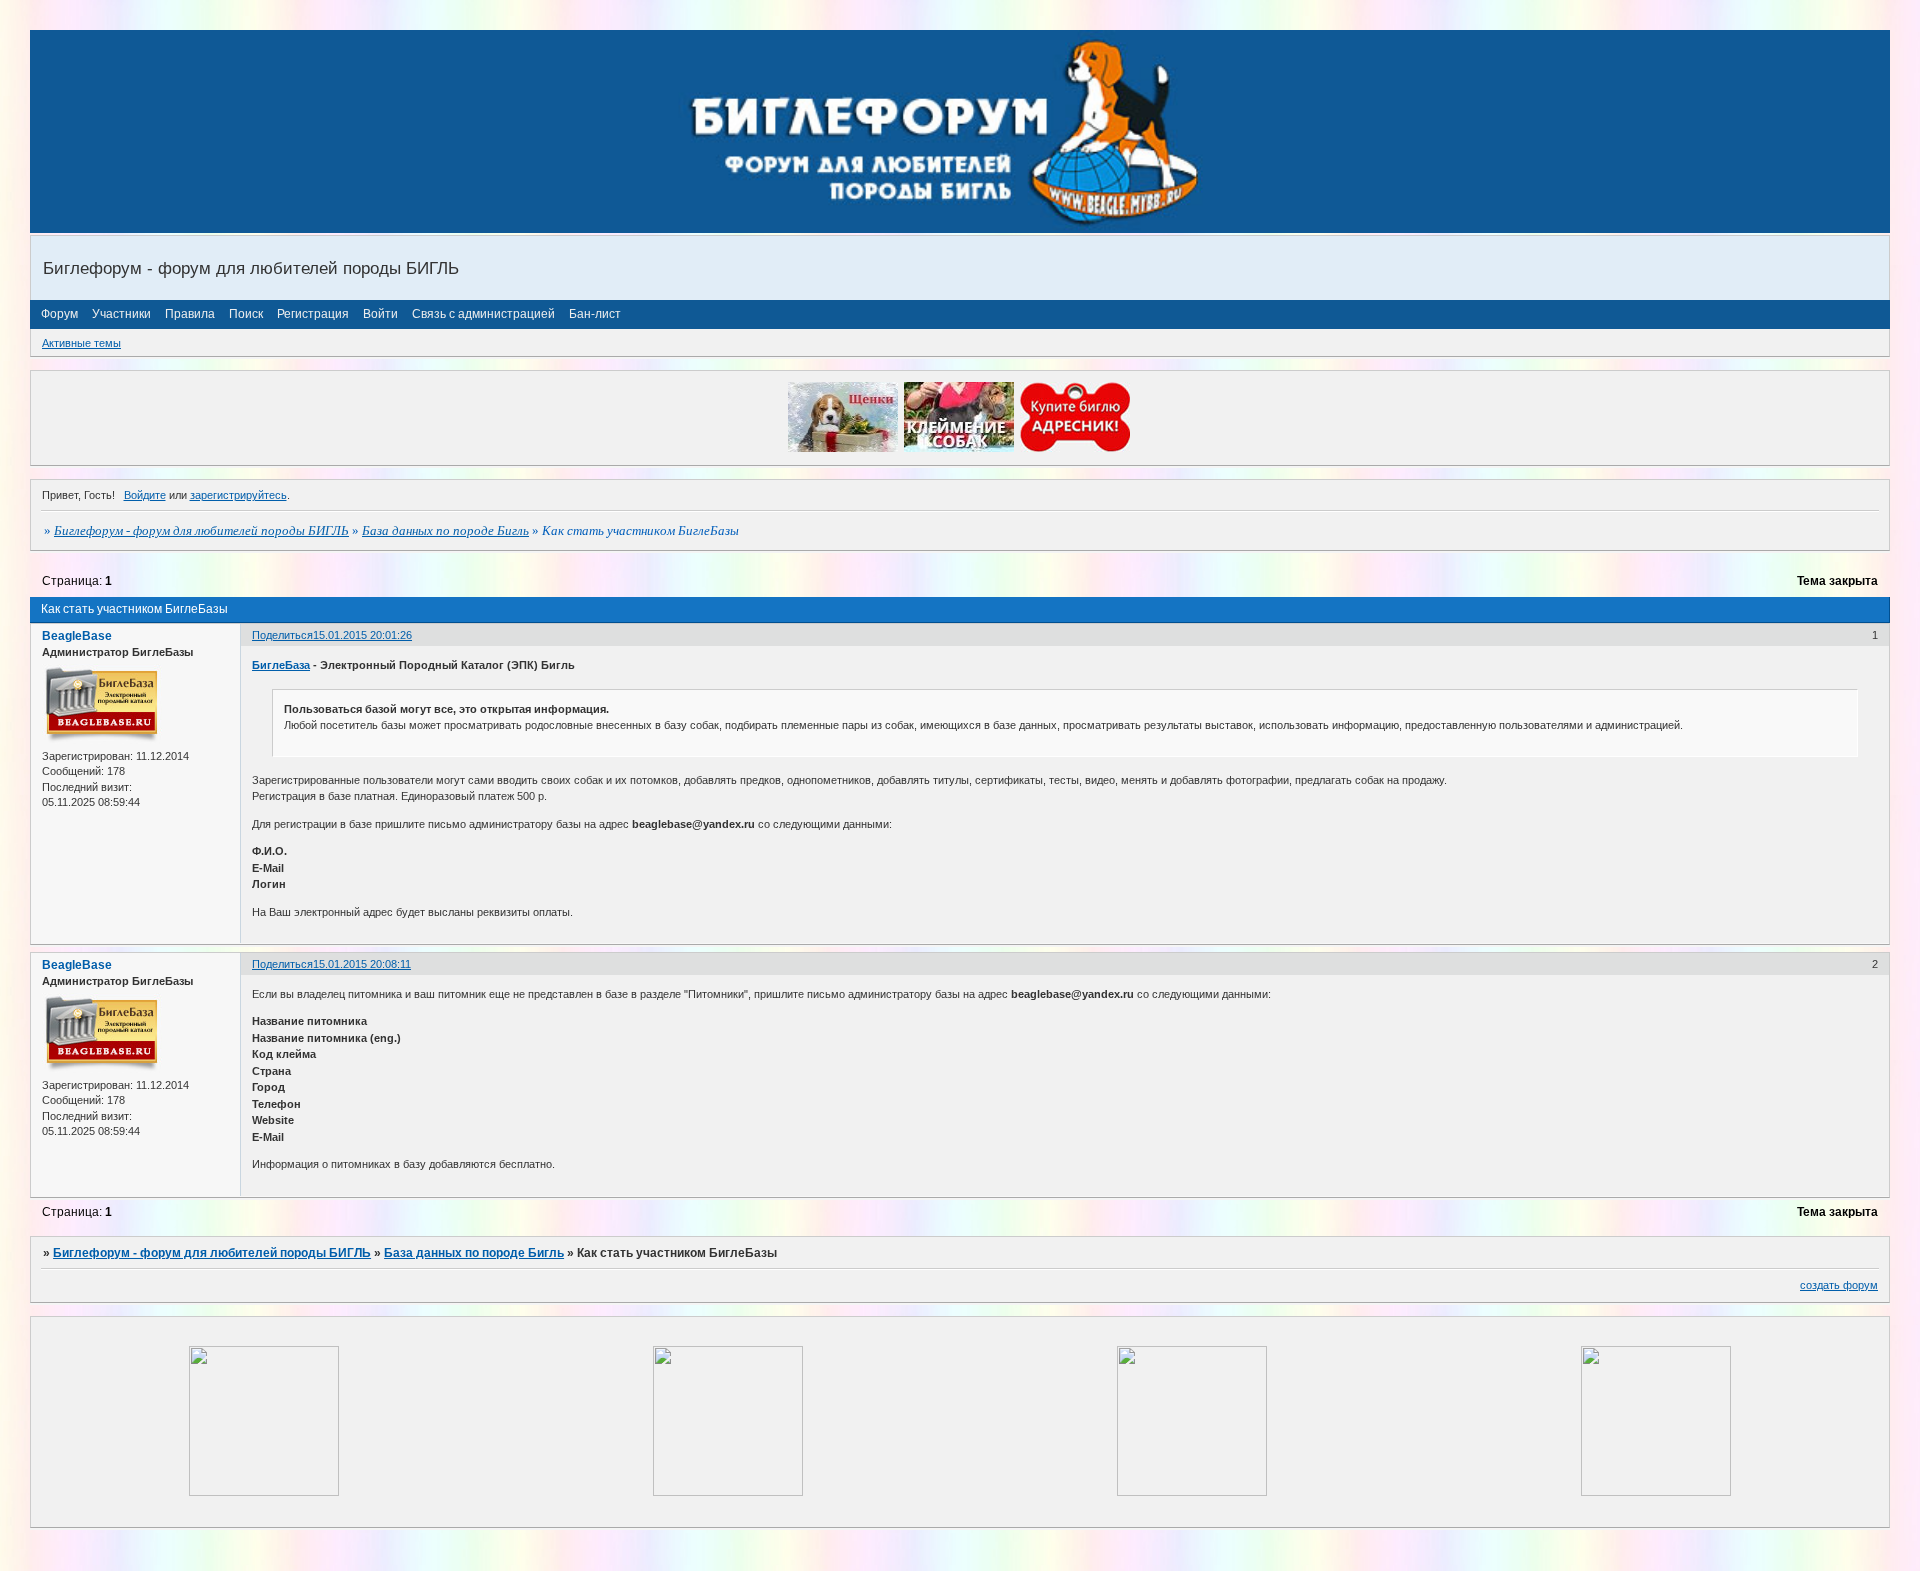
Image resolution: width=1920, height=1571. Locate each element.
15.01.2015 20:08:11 (362, 964)
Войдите (145, 495)
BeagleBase (77, 636)
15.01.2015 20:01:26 (362, 635)
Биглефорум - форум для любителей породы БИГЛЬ (201, 530)
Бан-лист (595, 314)
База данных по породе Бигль (445, 530)
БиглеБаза (281, 665)
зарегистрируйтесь (238, 495)
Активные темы (81, 343)
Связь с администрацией (483, 314)
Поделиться (282, 635)
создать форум (1839, 1285)
